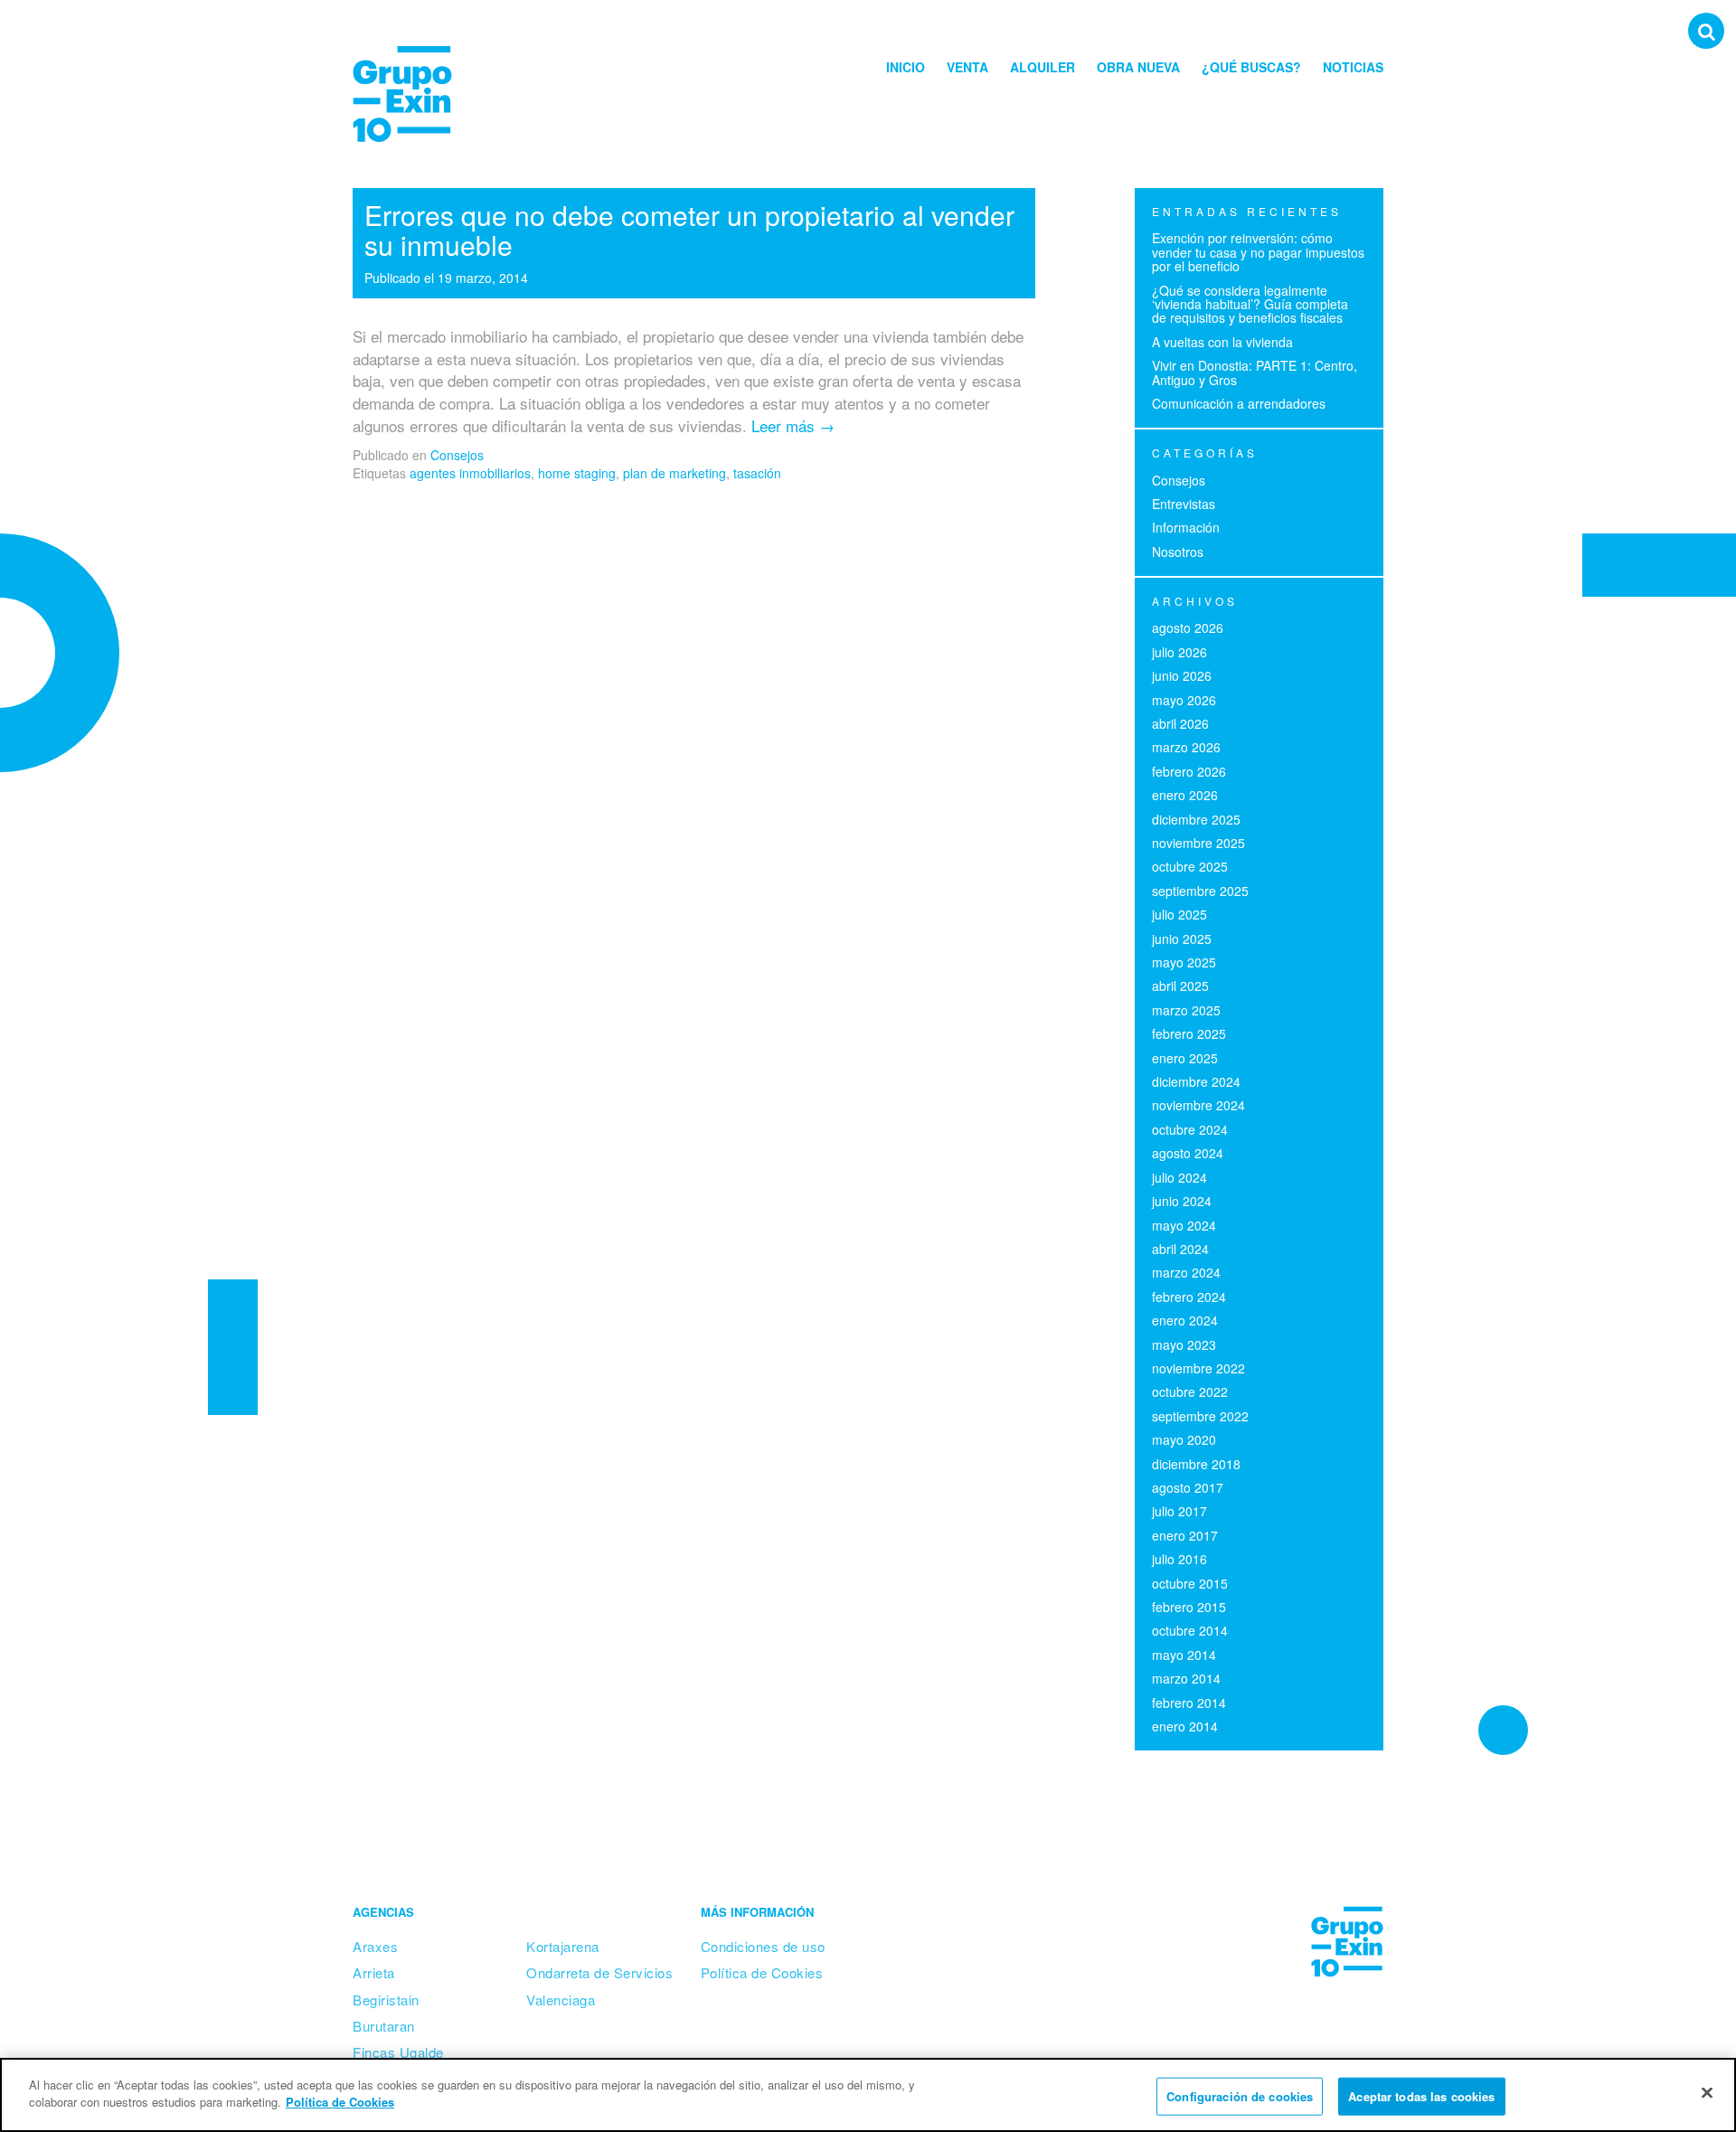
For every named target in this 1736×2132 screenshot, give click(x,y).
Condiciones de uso (763, 1946)
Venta (967, 67)
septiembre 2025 (1200, 891)
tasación (757, 473)
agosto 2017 (1188, 1487)
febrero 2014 (1189, 1703)
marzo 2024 (1186, 1272)
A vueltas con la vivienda (1222, 342)
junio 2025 (1182, 939)
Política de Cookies (762, 1972)
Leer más (793, 425)
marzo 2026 (1186, 747)
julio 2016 (1179, 1559)
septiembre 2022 (1200, 1416)
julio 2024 (1179, 1177)
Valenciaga (561, 2000)
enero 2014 (1185, 1726)
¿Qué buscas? (1251, 67)
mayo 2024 (1184, 1225)
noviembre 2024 (1198, 1105)
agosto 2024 (1188, 1153)
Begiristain (386, 2000)
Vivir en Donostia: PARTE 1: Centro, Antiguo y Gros (1255, 372)
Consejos (457, 455)
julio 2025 (1179, 914)
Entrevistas (1184, 504)
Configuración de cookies (1240, 2096)
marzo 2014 (1186, 1678)
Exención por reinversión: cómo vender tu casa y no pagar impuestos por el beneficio (1258, 252)
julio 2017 (1179, 1511)
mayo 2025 (1184, 962)
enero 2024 (1185, 1320)
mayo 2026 (1184, 700)
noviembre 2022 (1198, 1368)
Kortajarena (563, 1946)
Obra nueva (1138, 67)
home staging (577, 473)
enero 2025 (1185, 1058)
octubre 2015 (1190, 1583)
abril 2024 (1180, 1249)
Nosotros (1178, 552)
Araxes (375, 1946)
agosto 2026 (1188, 627)
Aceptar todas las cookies (1421, 2096)
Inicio (906, 67)
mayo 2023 (1184, 1344)
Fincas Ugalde (398, 2052)
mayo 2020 (1184, 1439)
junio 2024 (1182, 1201)
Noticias (1353, 67)
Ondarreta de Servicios (599, 1972)
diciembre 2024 (1196, 1081)
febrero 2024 (1189, 1297)
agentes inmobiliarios (470, 473)
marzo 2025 (1186, 1010)
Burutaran (384, 2026)
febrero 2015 (1189, 1607)
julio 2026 (1179, 652)
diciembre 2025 (1196, 819)
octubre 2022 (1190, 1391)
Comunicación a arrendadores (1239, 403)
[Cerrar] (1707, 2092)
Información (1186, 527)
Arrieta (374, 1972)
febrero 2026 (1189, 771)
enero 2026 (1185, 795)
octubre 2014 (1190, 1630)
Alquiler (1043, 67)
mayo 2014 (1184, 1655)
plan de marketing (675, 473)
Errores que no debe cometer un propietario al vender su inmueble (689, 230)
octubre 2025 (1190, 866)
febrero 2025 (1189, 1033)
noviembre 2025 (1198, 843)
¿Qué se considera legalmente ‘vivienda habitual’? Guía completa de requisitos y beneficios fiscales (1250, 304)
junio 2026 (1182, 675)
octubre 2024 (1190, 1129)
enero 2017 (1185, 1535)
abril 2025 (1180, 986)
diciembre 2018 (1196, 1464)
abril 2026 (1180, 723)
